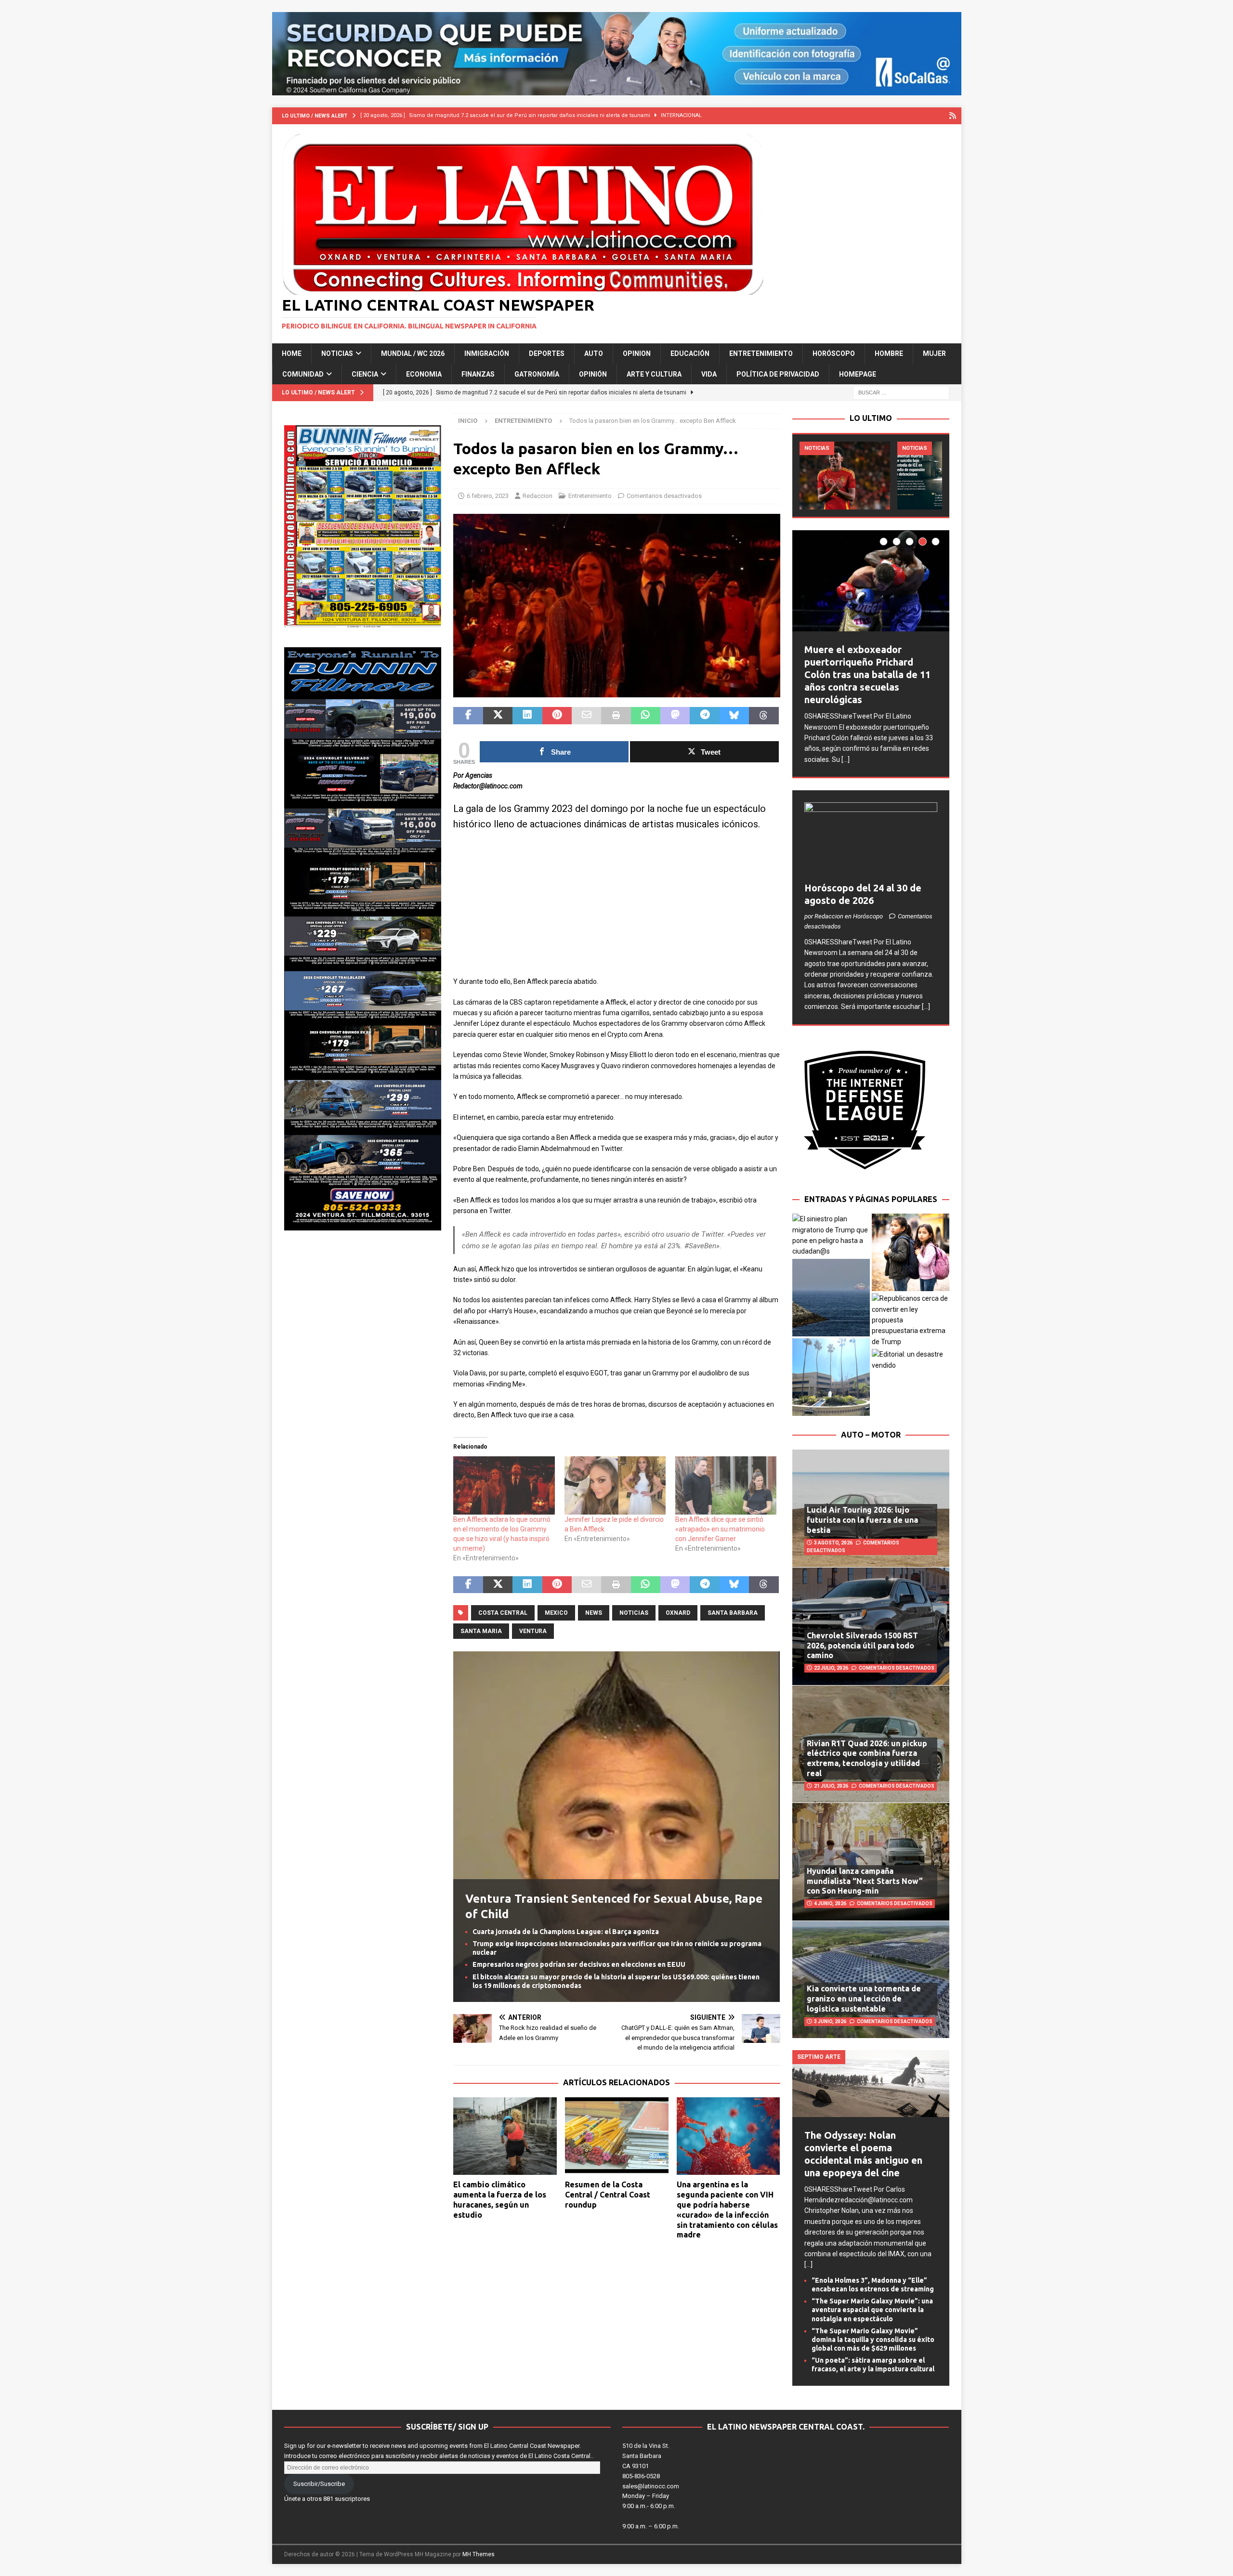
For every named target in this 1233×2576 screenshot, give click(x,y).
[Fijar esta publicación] (557, 716)
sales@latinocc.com (651, 2486)
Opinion (637, 353)
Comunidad (303, 374)
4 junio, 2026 (830, 1903)
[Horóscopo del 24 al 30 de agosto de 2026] (871, 840)
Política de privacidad (778, 374)
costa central (503, 1613)
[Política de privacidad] (953, 116)
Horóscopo (834, 353)
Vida (709, 374)
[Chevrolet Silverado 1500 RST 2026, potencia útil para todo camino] (871, 1626)
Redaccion (538, 496)
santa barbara (733, 1613)
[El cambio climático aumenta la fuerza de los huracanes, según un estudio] (505, 2136)
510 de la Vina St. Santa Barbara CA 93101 (646, 2456)
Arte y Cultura (654, 374)
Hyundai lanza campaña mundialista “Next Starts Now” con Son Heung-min (865, 1881)
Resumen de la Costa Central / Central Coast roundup (608, 2195)
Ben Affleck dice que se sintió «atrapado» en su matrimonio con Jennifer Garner (720, 1529)
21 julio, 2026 (831, 1786)
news (594, 1613)
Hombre (889, 353)
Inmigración (487, 353)
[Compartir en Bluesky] (734, 716)
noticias (634, 1613)
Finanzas (478, 374)
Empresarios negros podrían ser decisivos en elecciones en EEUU (579, 1964)
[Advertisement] (616, 909)
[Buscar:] (901, 392)
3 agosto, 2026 (833, 1543)
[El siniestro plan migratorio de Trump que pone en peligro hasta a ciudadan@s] (831, 1235)
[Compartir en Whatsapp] (646, 716)
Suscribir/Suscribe (319, 2484)
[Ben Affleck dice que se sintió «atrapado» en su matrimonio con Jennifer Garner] (726, 1485)
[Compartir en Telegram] (704, 716)
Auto (594, 353)
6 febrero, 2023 (488, 496)
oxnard (678, 1613)
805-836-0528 (641, 2476)
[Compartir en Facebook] (468, 716)
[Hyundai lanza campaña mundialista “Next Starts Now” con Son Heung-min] (871, 1861)
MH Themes (479, 2554)
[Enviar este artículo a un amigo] (586, 716)
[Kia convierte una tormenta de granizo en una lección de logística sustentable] (871, 1979)
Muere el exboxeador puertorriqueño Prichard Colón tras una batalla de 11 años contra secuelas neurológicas (867, 674)
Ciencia (365, 374)
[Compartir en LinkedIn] (527, 716)
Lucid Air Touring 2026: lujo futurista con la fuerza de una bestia (862, 1520)
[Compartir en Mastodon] (675, 716)
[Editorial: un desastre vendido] (911, 1360)
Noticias (337, 353)
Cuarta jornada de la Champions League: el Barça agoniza (566, 1932)
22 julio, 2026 (831, 1668)
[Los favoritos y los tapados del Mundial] (845, 476)
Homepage (858, 374)
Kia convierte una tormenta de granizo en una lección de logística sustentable (864, 1999)
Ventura (533, 1631)
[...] (846, 759)
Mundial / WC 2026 (413, 353)
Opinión (593, 374)
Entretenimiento (761, 353)
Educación (690, 353)
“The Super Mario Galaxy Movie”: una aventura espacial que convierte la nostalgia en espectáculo (872, 2310)
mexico (556, 1613)
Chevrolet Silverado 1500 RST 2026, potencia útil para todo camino (862, 1646)
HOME (292, 353)
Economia (424, 374)
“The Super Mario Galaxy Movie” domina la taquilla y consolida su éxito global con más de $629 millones (873, 2340)
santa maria (481, 1631)
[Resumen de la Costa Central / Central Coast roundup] (617, 2136)
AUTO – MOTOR (871, 1435)
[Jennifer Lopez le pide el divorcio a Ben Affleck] (615, 1485)
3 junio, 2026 (830, 2021)
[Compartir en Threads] (764, 716)
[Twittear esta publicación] (498, 716)
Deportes (547, 353)
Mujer (934, 353)
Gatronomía (537, 374)
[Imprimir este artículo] (616, 716)
